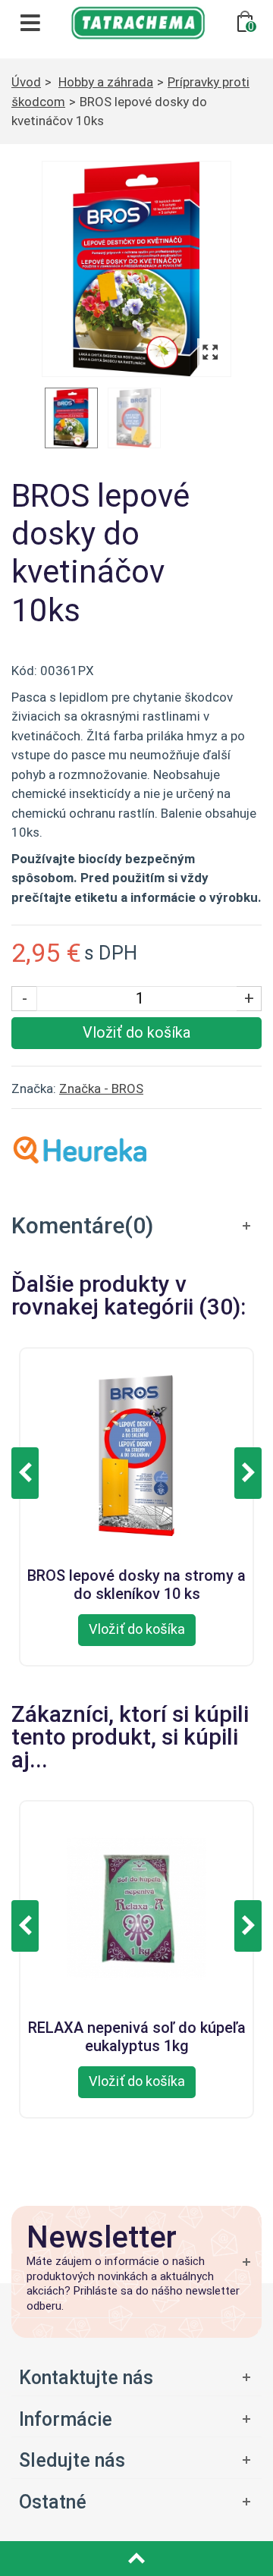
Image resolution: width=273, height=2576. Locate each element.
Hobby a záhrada (106, 82)
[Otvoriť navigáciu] (30, 23)
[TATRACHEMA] (138, 21)
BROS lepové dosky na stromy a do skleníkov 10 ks (136, 1582)
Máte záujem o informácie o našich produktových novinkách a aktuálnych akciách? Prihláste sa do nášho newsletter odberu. (133, 2284)
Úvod (26, 82)
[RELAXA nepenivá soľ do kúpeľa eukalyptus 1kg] (136, 1906)
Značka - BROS (101, 1089)
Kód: (24, 671)
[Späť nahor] (136, 2559)
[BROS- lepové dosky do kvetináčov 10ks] (136, 269)
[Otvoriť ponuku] (136, 2419)
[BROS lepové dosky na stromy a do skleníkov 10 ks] (136, 1453)
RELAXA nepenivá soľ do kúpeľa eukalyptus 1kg (137, 2034)
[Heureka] (80, 1148)
